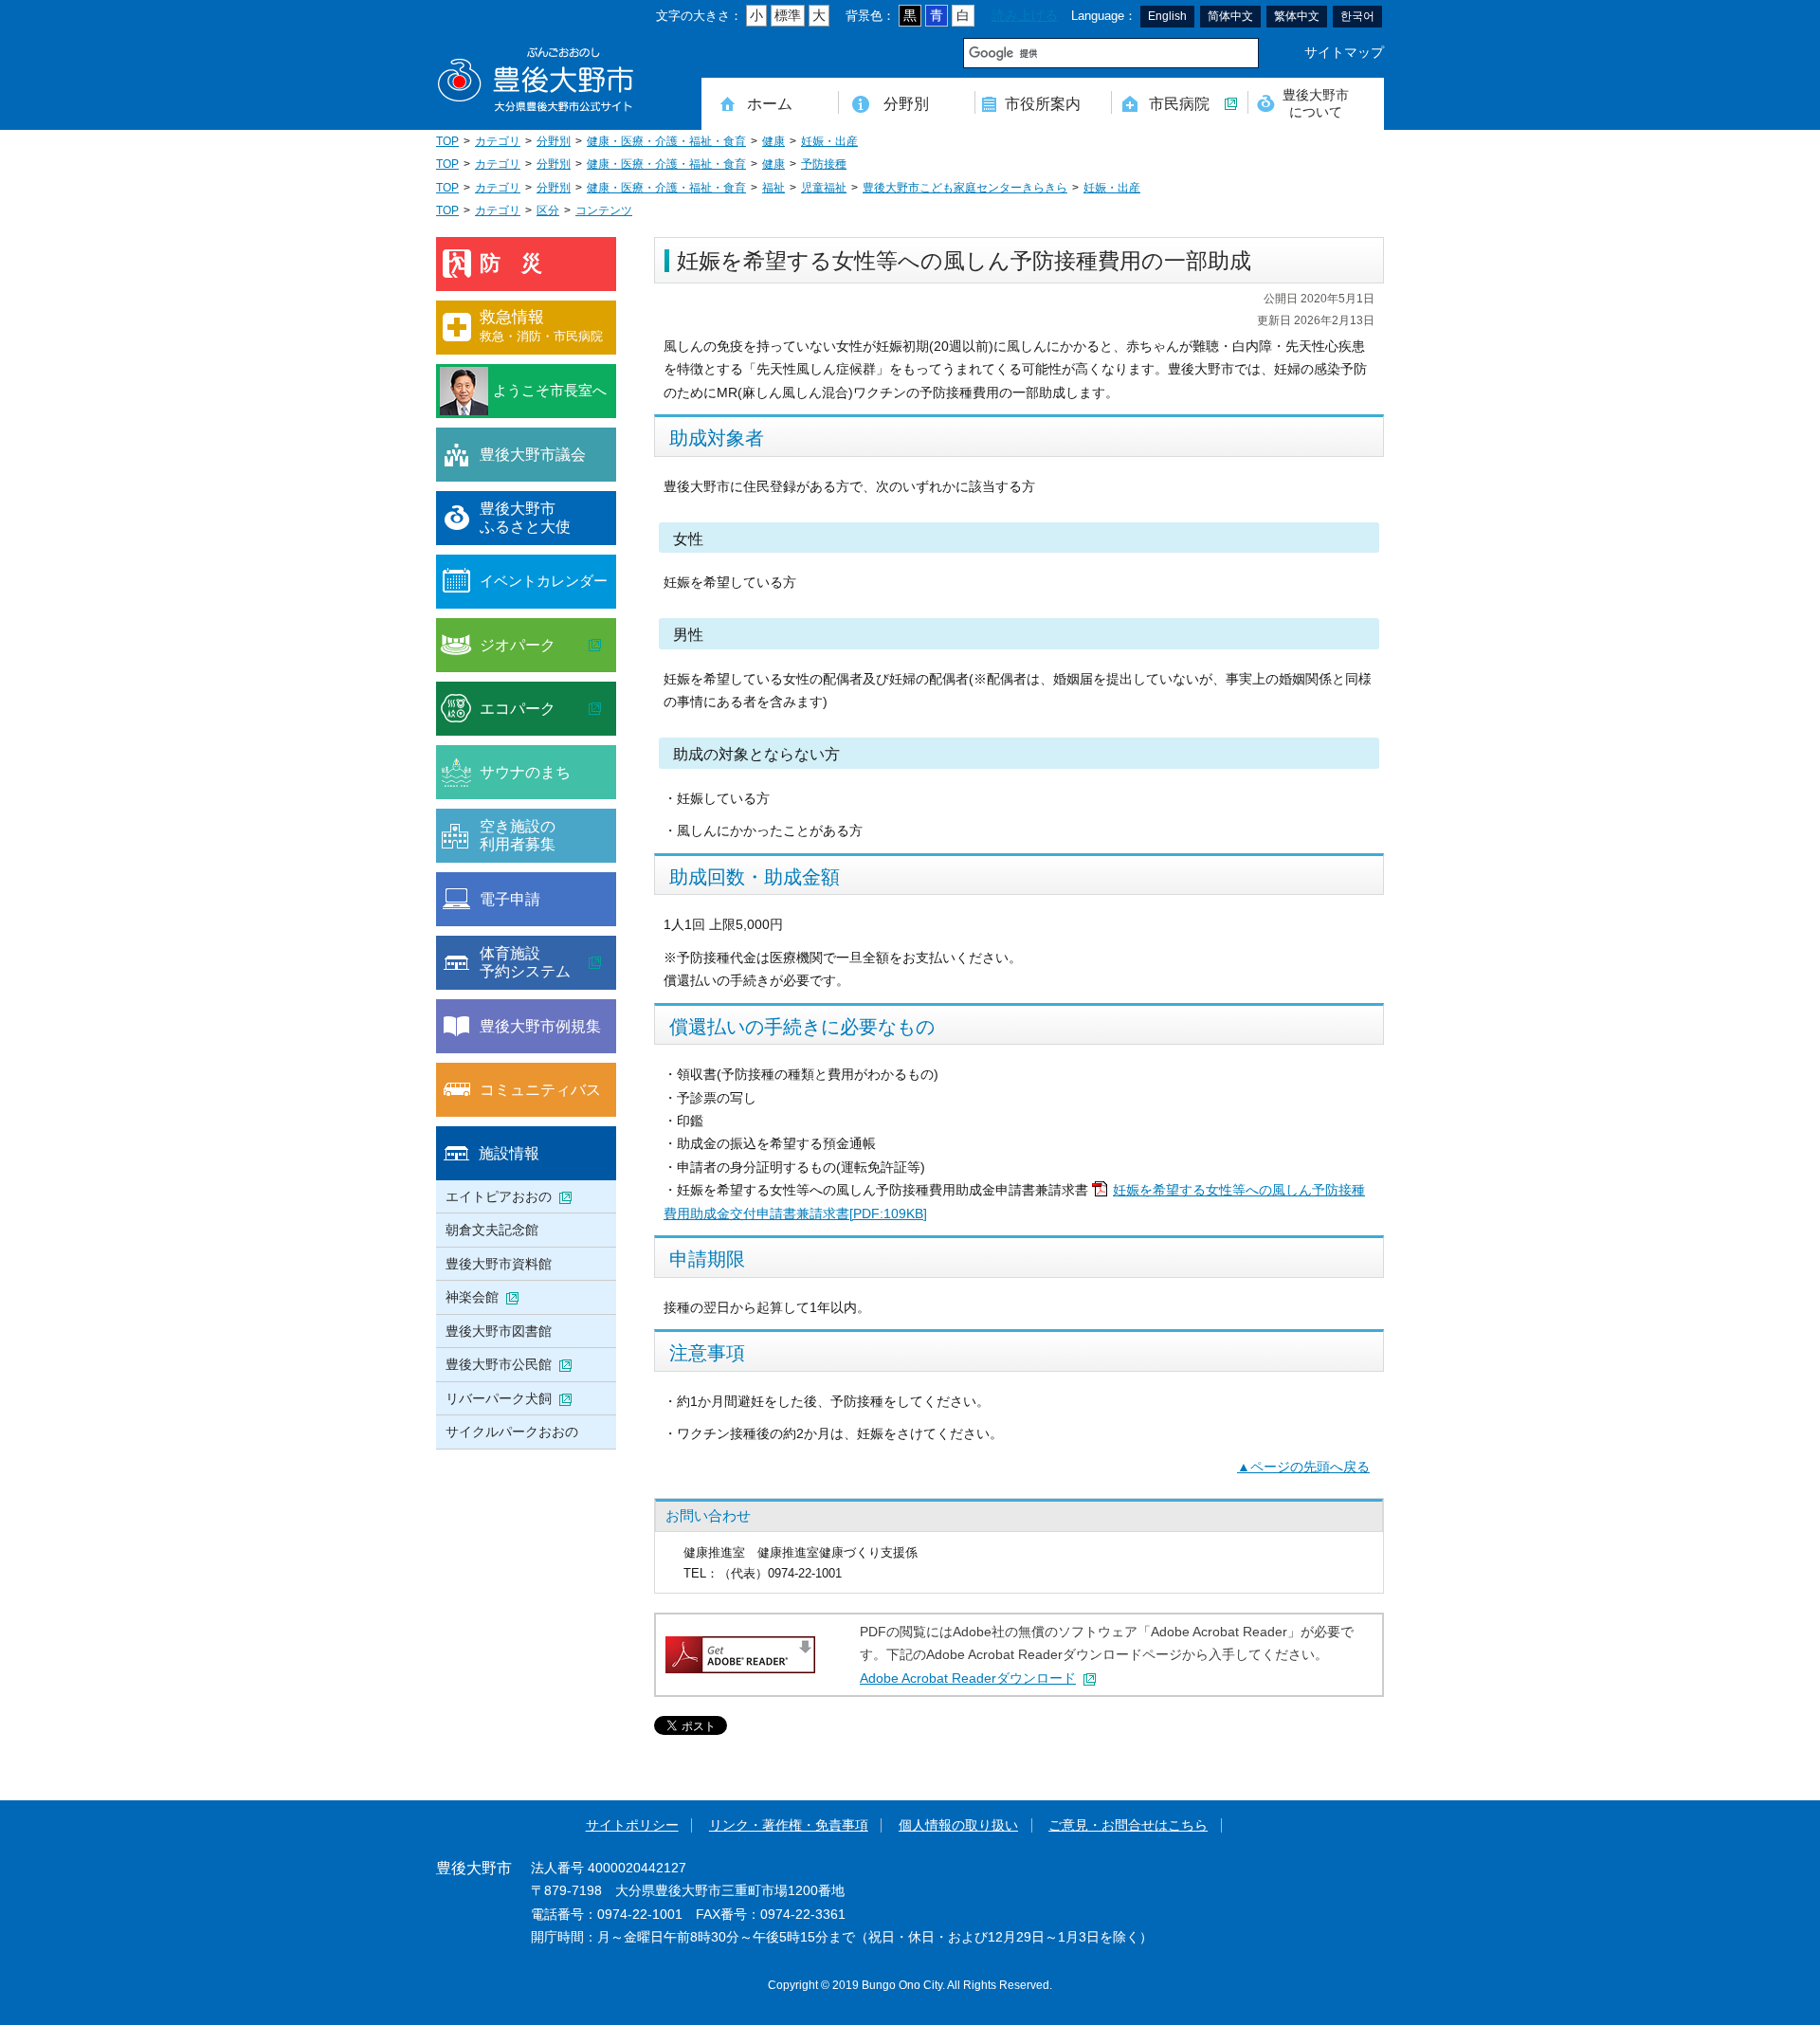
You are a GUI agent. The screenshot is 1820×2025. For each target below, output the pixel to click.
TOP (447, 141)
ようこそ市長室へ (550, 390)
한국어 (1357, 16)
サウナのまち (525, 772)
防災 (521, 263)
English (1167, 16)
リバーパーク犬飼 (499, 1398)
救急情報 (541, 326)
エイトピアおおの (499, 1196)
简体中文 (1230, 16)
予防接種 (824, 164)
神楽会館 (472, 1297)
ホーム (770, 103)
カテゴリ (498, 141)
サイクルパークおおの (512, 1432)
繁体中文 (1297, 16)
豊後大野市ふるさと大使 (525, 518)
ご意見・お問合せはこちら (1128, 1825)
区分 (548, 210)
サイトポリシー (632, 1825)
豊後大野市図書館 (499, 1331)
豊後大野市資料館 (499, 1264)
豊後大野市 (536, 80)
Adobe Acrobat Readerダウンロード (968, 1678)
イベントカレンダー (544, 581)
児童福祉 (824, 188)
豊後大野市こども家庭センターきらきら (965, 188)
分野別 (906, 103)
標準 (788, 16)
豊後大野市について (1316, 103)
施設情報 (509, 1153)
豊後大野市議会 (533, 454)
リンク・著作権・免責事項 (789, 1825)
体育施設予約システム (525, 962)
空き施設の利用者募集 (518, 835)
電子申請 (510, 899)
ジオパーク (518, 645)
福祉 (773, 188)
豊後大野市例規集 (540, 1026)
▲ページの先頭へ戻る (1303, 1467)
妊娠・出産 (829, 141)
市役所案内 (1043, 103)
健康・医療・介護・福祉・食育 (666, 141)
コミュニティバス (540, 1089)
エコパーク (518, 708)
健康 (773, 141)
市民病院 (1179, 103)
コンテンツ (604, 210)
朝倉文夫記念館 (492, 1230)
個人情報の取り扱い (958, 1825)
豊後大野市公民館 (499, 1364)
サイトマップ (1344, 53)
